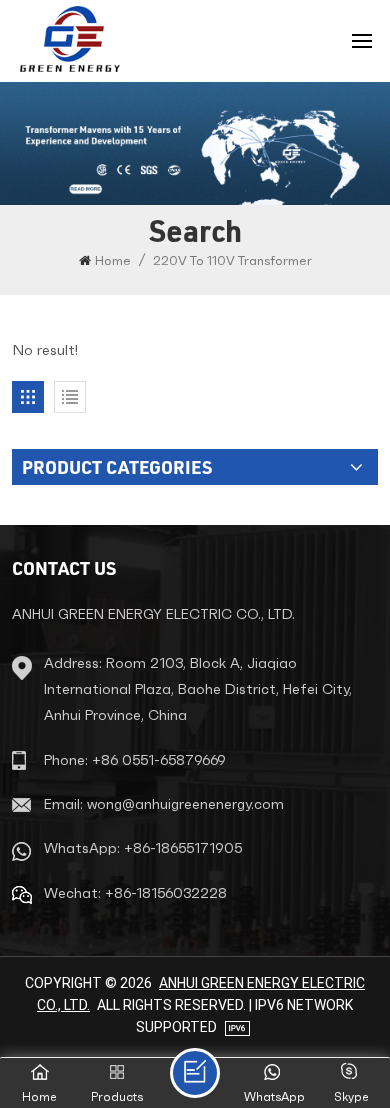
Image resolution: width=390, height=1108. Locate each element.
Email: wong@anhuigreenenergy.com (164, 804)
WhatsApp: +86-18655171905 (143, 848)
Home (113, 260)
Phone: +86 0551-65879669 (135, 760)
